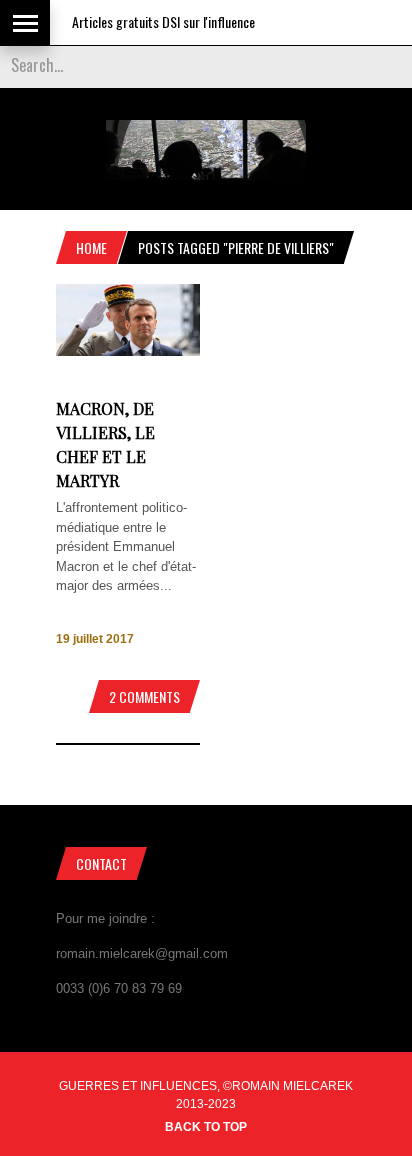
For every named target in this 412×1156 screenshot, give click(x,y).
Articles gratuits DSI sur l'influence (155, 21)
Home (91, 247)
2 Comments (144, 696)
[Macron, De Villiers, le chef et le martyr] (128, 351)
